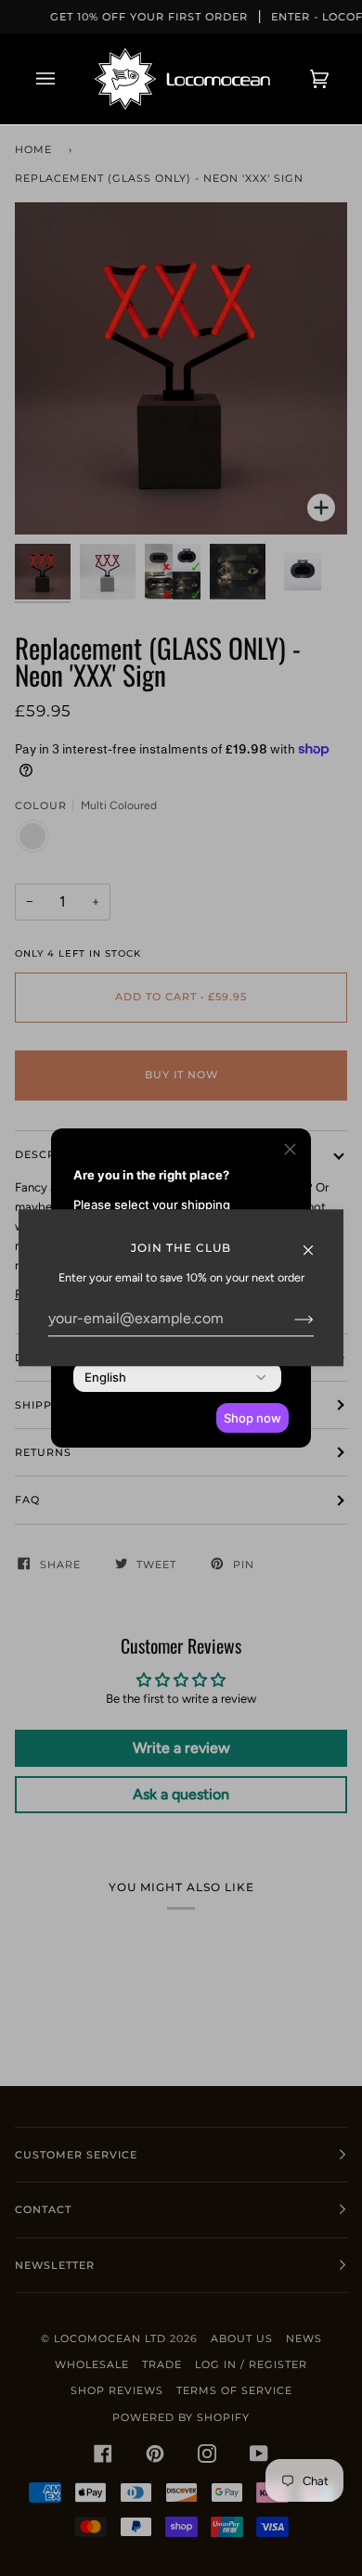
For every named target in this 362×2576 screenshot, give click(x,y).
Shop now (252, 1418)
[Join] (289, 1319)
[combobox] (105, 1377)
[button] (290, 1152)
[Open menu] (64, 79)
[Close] (316, 1241)
